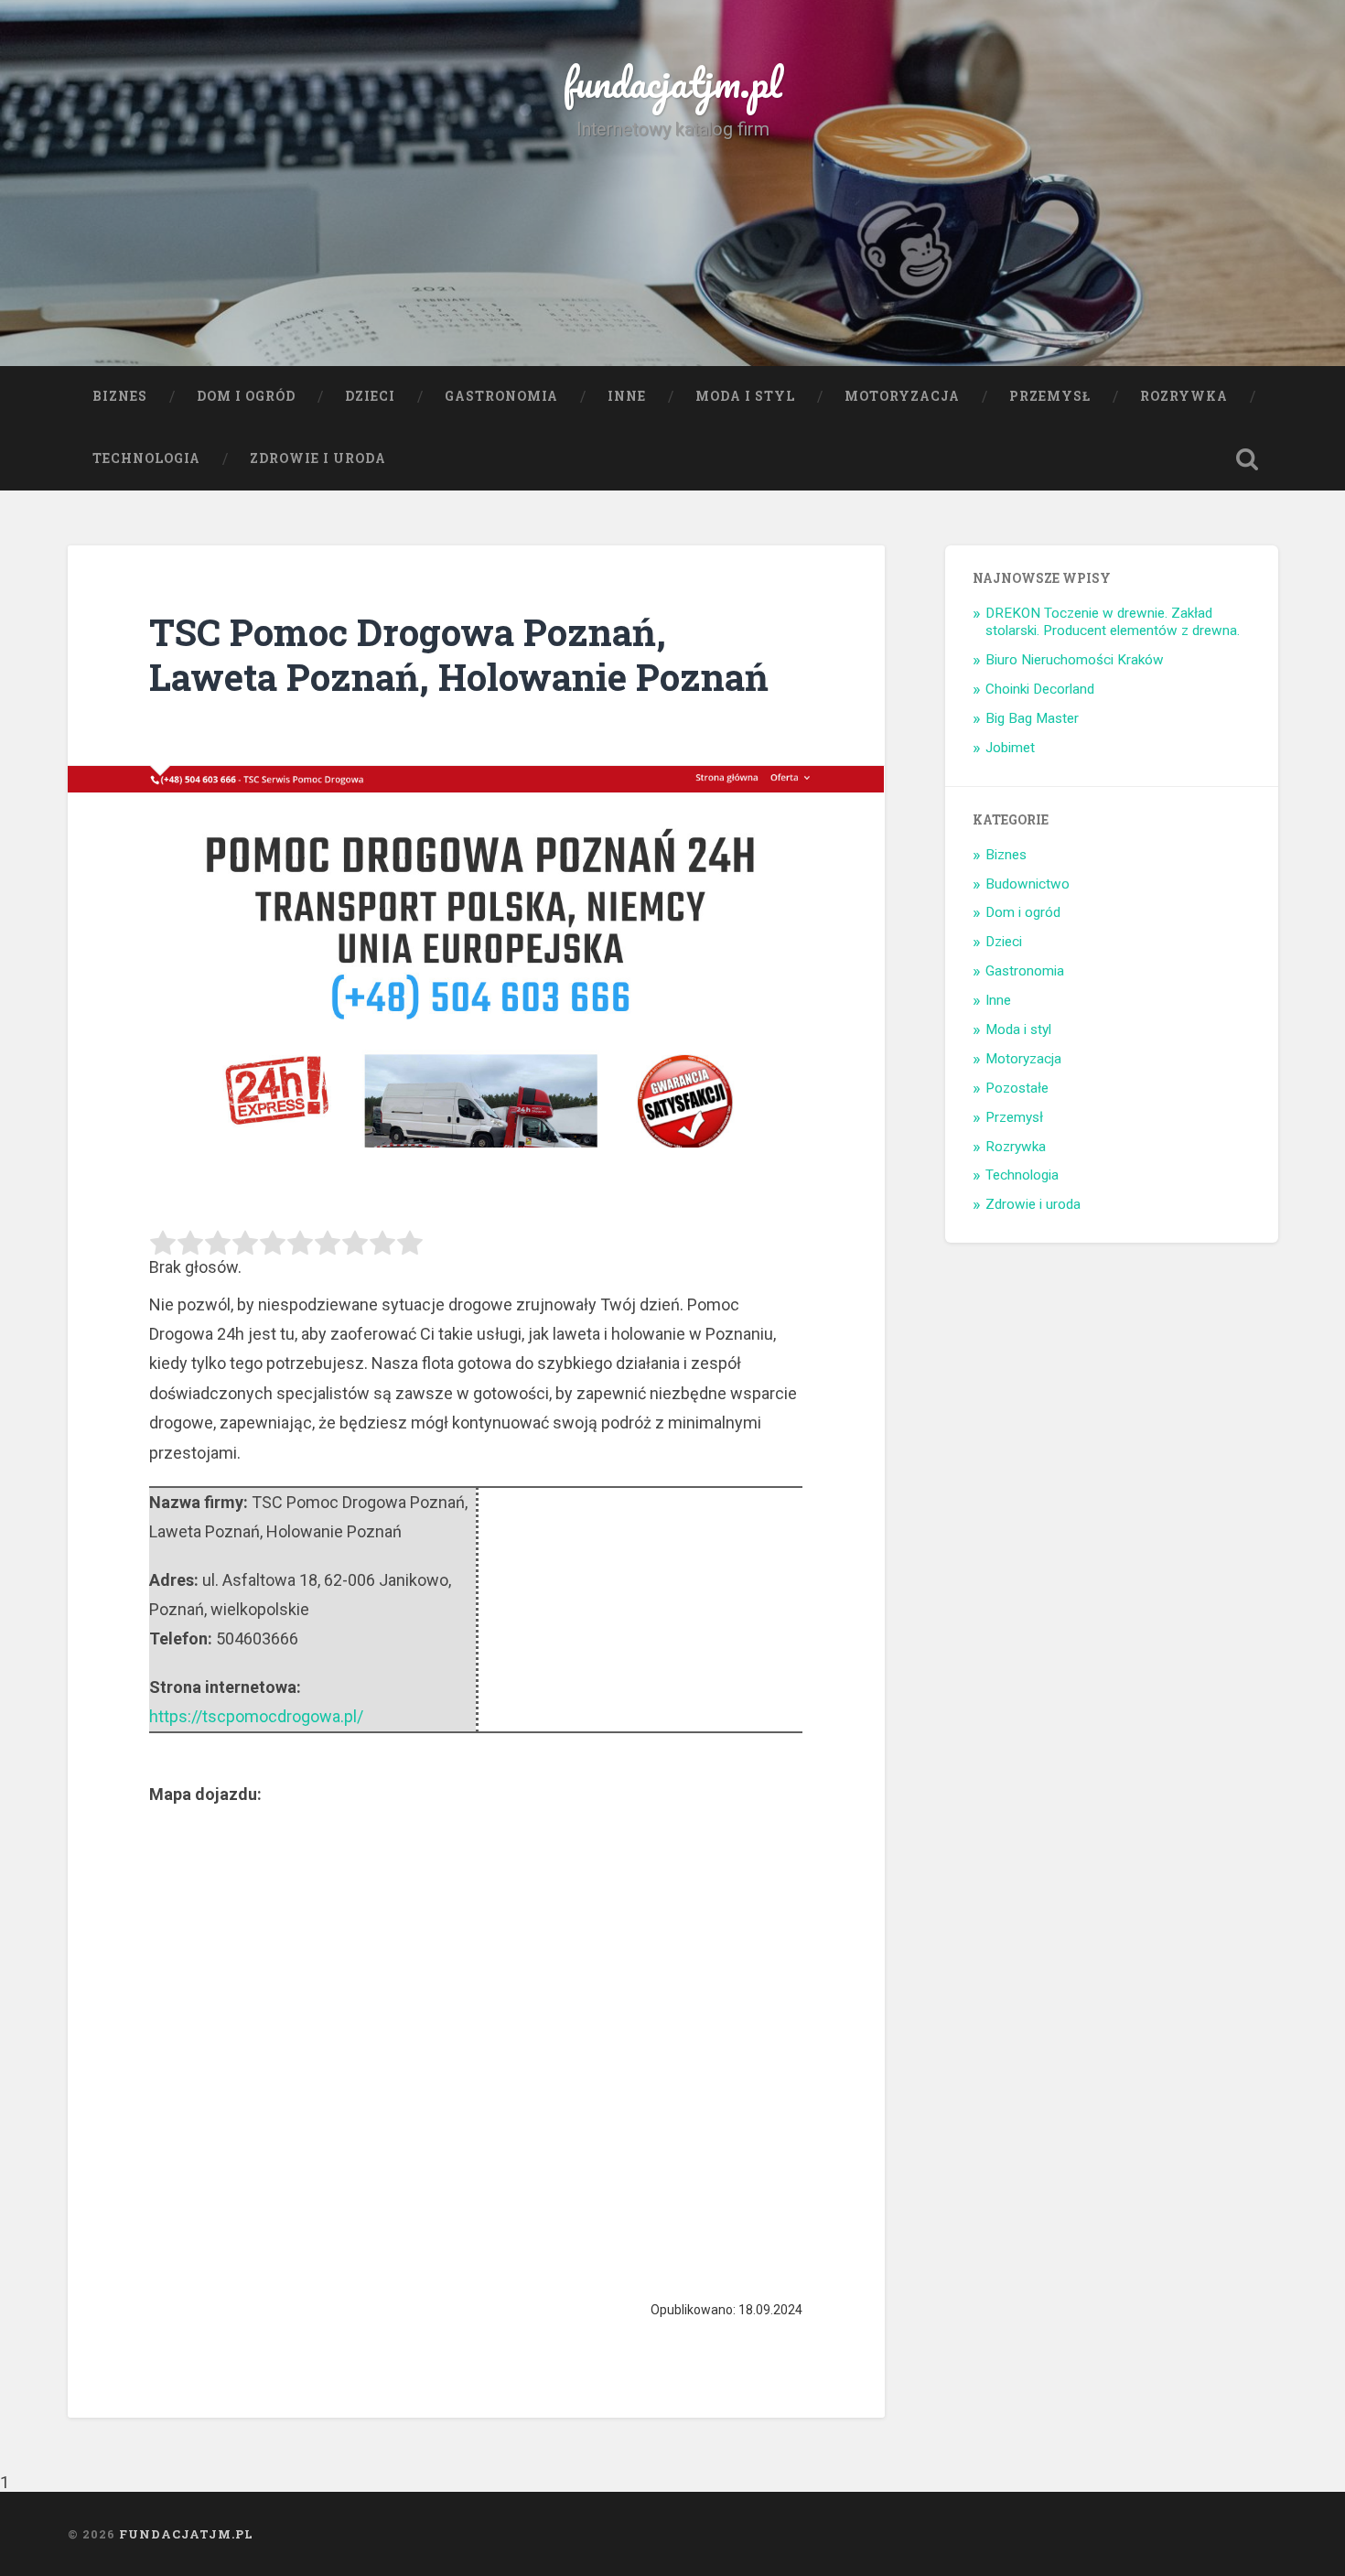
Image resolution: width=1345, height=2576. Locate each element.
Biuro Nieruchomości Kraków (1075, 660)
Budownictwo (1028, 884)
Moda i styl (745, 396)
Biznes (120, 396)
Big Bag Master (1032, 718)
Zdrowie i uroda (318, 458)
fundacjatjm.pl (672, 82)
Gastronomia (501, 396)
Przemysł (1050, 396)
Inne (627, 396)
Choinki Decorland (1040, 689)
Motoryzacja (902, 396)
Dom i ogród (246, 396)
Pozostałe (1017, 1088)
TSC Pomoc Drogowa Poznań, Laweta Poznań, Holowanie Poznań (459, 654)
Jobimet (1010, 748)
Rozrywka (1184, 396)
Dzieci (370, 396)
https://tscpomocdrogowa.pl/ (256, 1716)
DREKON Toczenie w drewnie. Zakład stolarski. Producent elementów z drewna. (1113, 622)
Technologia (146, 458)
